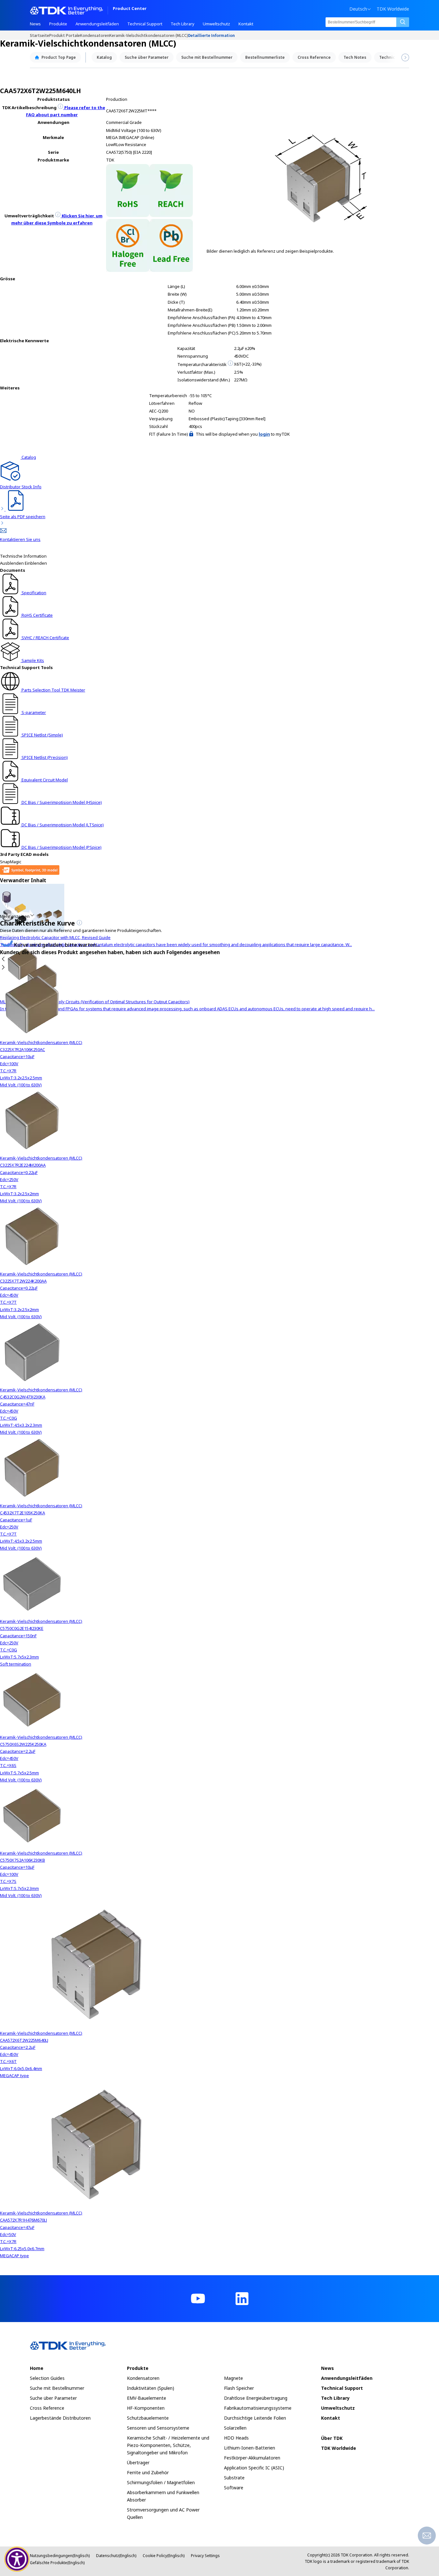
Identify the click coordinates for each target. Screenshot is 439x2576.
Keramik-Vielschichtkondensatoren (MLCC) (149, 35)
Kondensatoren (95, 35)
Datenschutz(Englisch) (116, 2556)
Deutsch (358, 9)
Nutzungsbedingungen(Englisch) (60, 2556)
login (264, 434)
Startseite (40, 35)
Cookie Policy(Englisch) (164, 2556)
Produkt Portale (65, 35)
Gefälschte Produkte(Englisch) (57, 2563)
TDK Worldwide (393, 9)
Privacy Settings (205, 2556)
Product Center (130, 9)
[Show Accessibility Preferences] (17, 2559)
